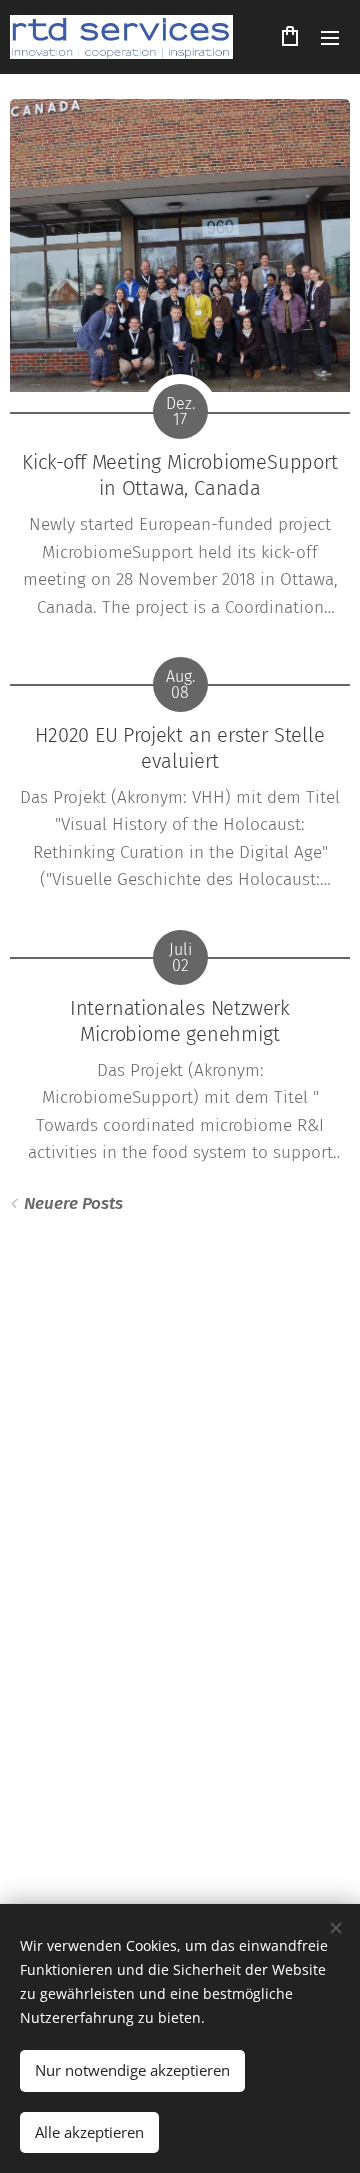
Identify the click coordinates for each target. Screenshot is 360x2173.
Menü (330, 37)
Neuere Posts (73, 1203)
